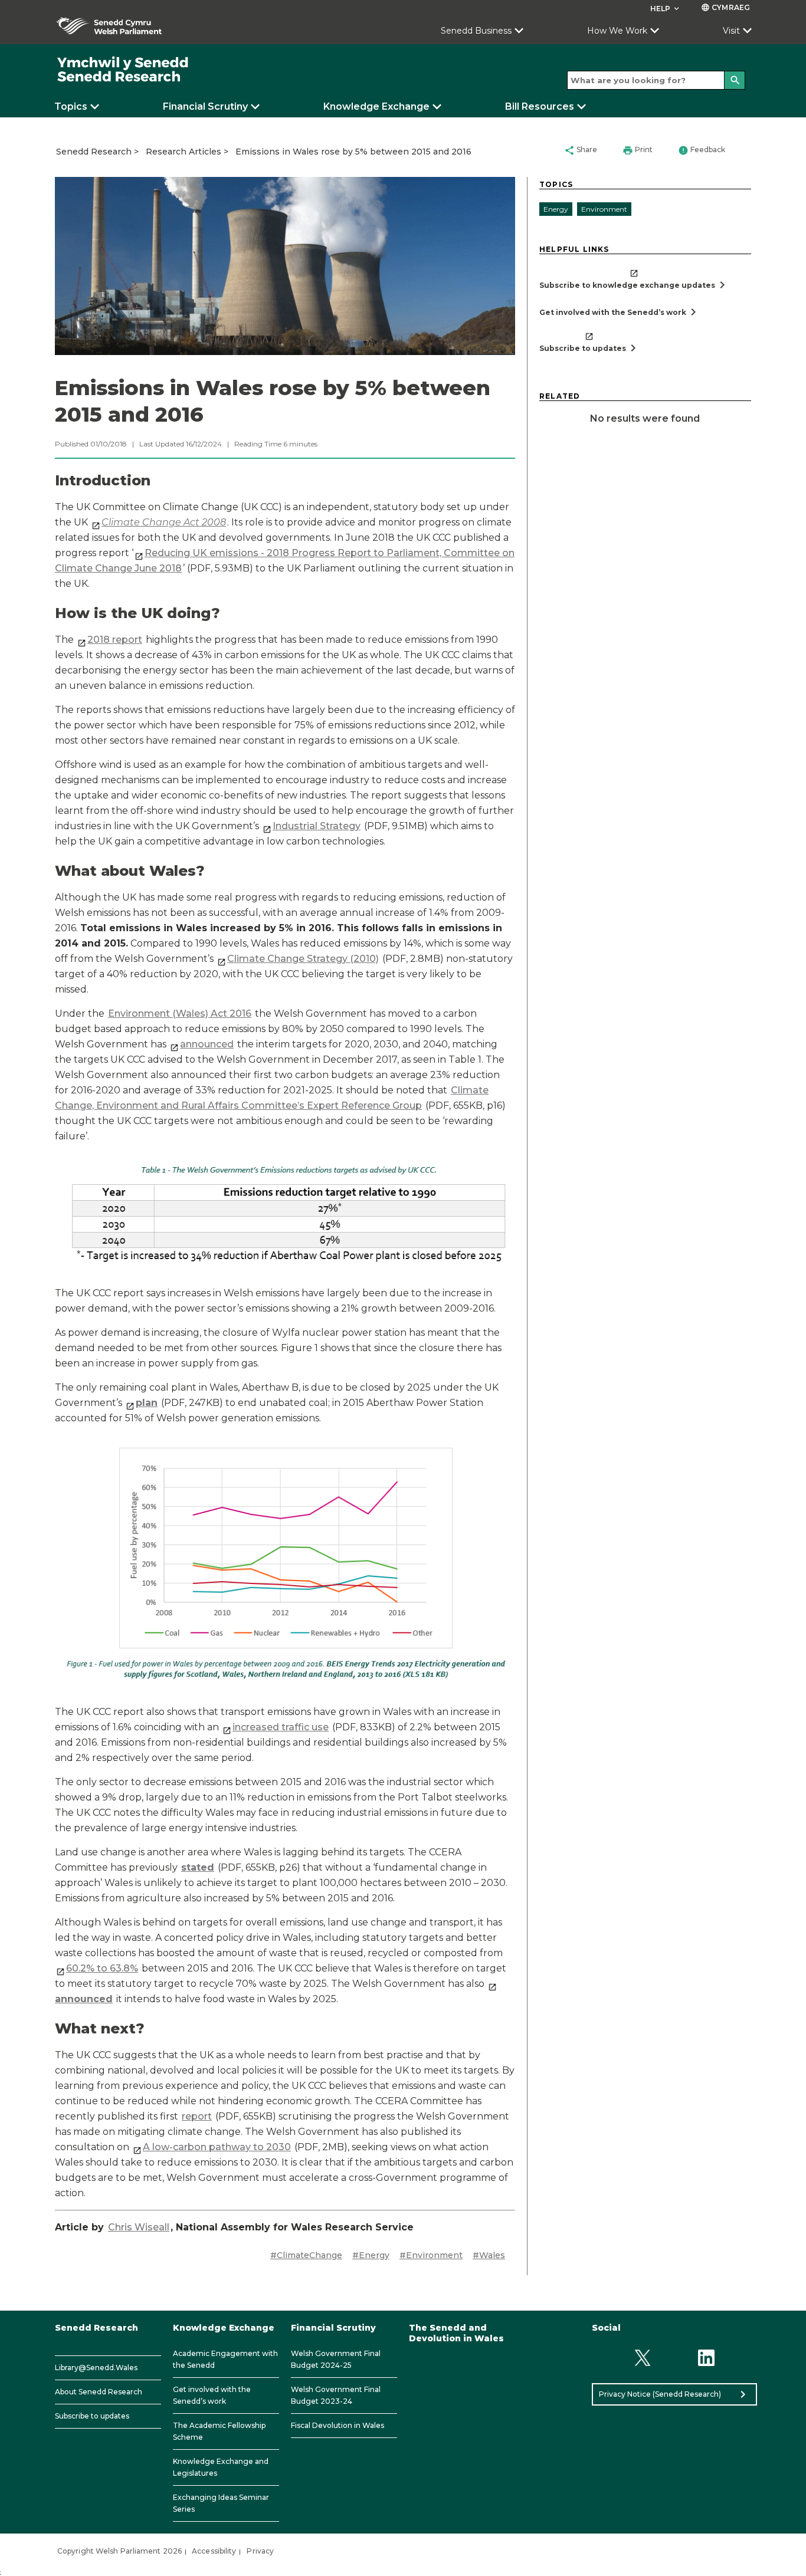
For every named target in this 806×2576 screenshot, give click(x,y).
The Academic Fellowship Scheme (219, 2431)
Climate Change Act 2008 (164, 522)
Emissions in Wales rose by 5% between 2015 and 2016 (353, 152)
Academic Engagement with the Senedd (225, 2359)
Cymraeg (725, 7)
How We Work (617, 31)
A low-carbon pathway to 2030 (217, 2147)
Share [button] (581, 150)
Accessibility (214, 2551)
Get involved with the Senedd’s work (212, 2395)
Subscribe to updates (92, 2416)
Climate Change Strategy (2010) (303, 959)
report (197, 2116)
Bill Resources (540, 106)
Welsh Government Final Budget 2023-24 (336, 2395)
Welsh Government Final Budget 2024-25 (336, 2359)
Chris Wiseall (139, 2227)
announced (207, 1044)
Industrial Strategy (317, 826)
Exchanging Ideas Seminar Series (221, 2503)
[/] (123, 70)
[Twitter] (642, 2358)
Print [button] (638, 150)
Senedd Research (94, 152)
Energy (556, 209)
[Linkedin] (707, 2358)
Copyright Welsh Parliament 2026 (119, 2551)
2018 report (115, 640)
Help (666, 9)
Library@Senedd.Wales (96, 2368)
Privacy (260, 2551)
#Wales (489, 2255)
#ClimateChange (306, 2255)
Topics (71, 106)
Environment (604, 209)
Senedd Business (476, 31)
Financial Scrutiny (205, 106)
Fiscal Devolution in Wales (338, 2425)
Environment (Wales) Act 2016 (180, 1013)
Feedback (702, 150)
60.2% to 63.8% (102, 1968)
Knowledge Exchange (376, 106)
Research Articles (184, 152)
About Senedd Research (99, 2392)
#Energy (371, 2255)
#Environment (431, 2255)
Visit (731, 31)
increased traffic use (281, 1727)
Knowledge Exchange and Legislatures (221, 2467)
